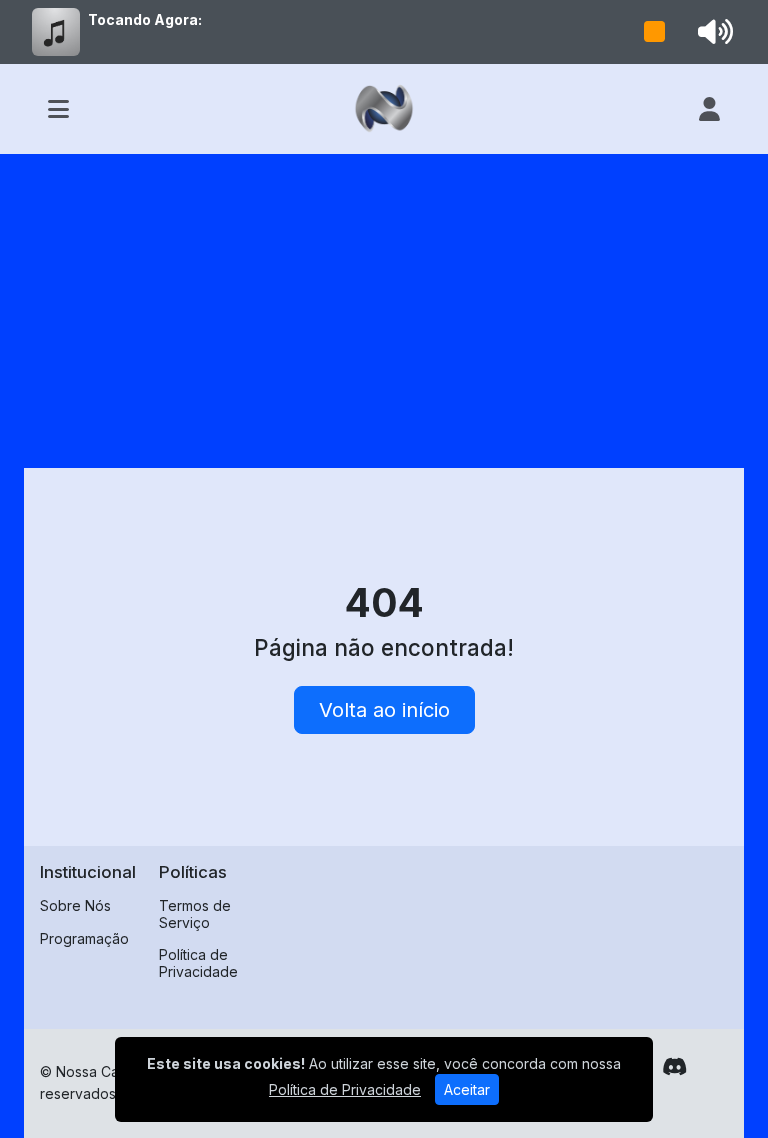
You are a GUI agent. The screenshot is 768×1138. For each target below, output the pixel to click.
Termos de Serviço (195, 914)
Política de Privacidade (198, 963)
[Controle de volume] (712, 32)
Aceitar (467, 1089)
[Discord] (674, 1067)
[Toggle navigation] (58, 109)
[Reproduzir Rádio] (655, 32)
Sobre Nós (75, 905)
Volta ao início (384, 710)
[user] (709, 109)
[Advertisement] (384, 304)
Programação (84, 938)
